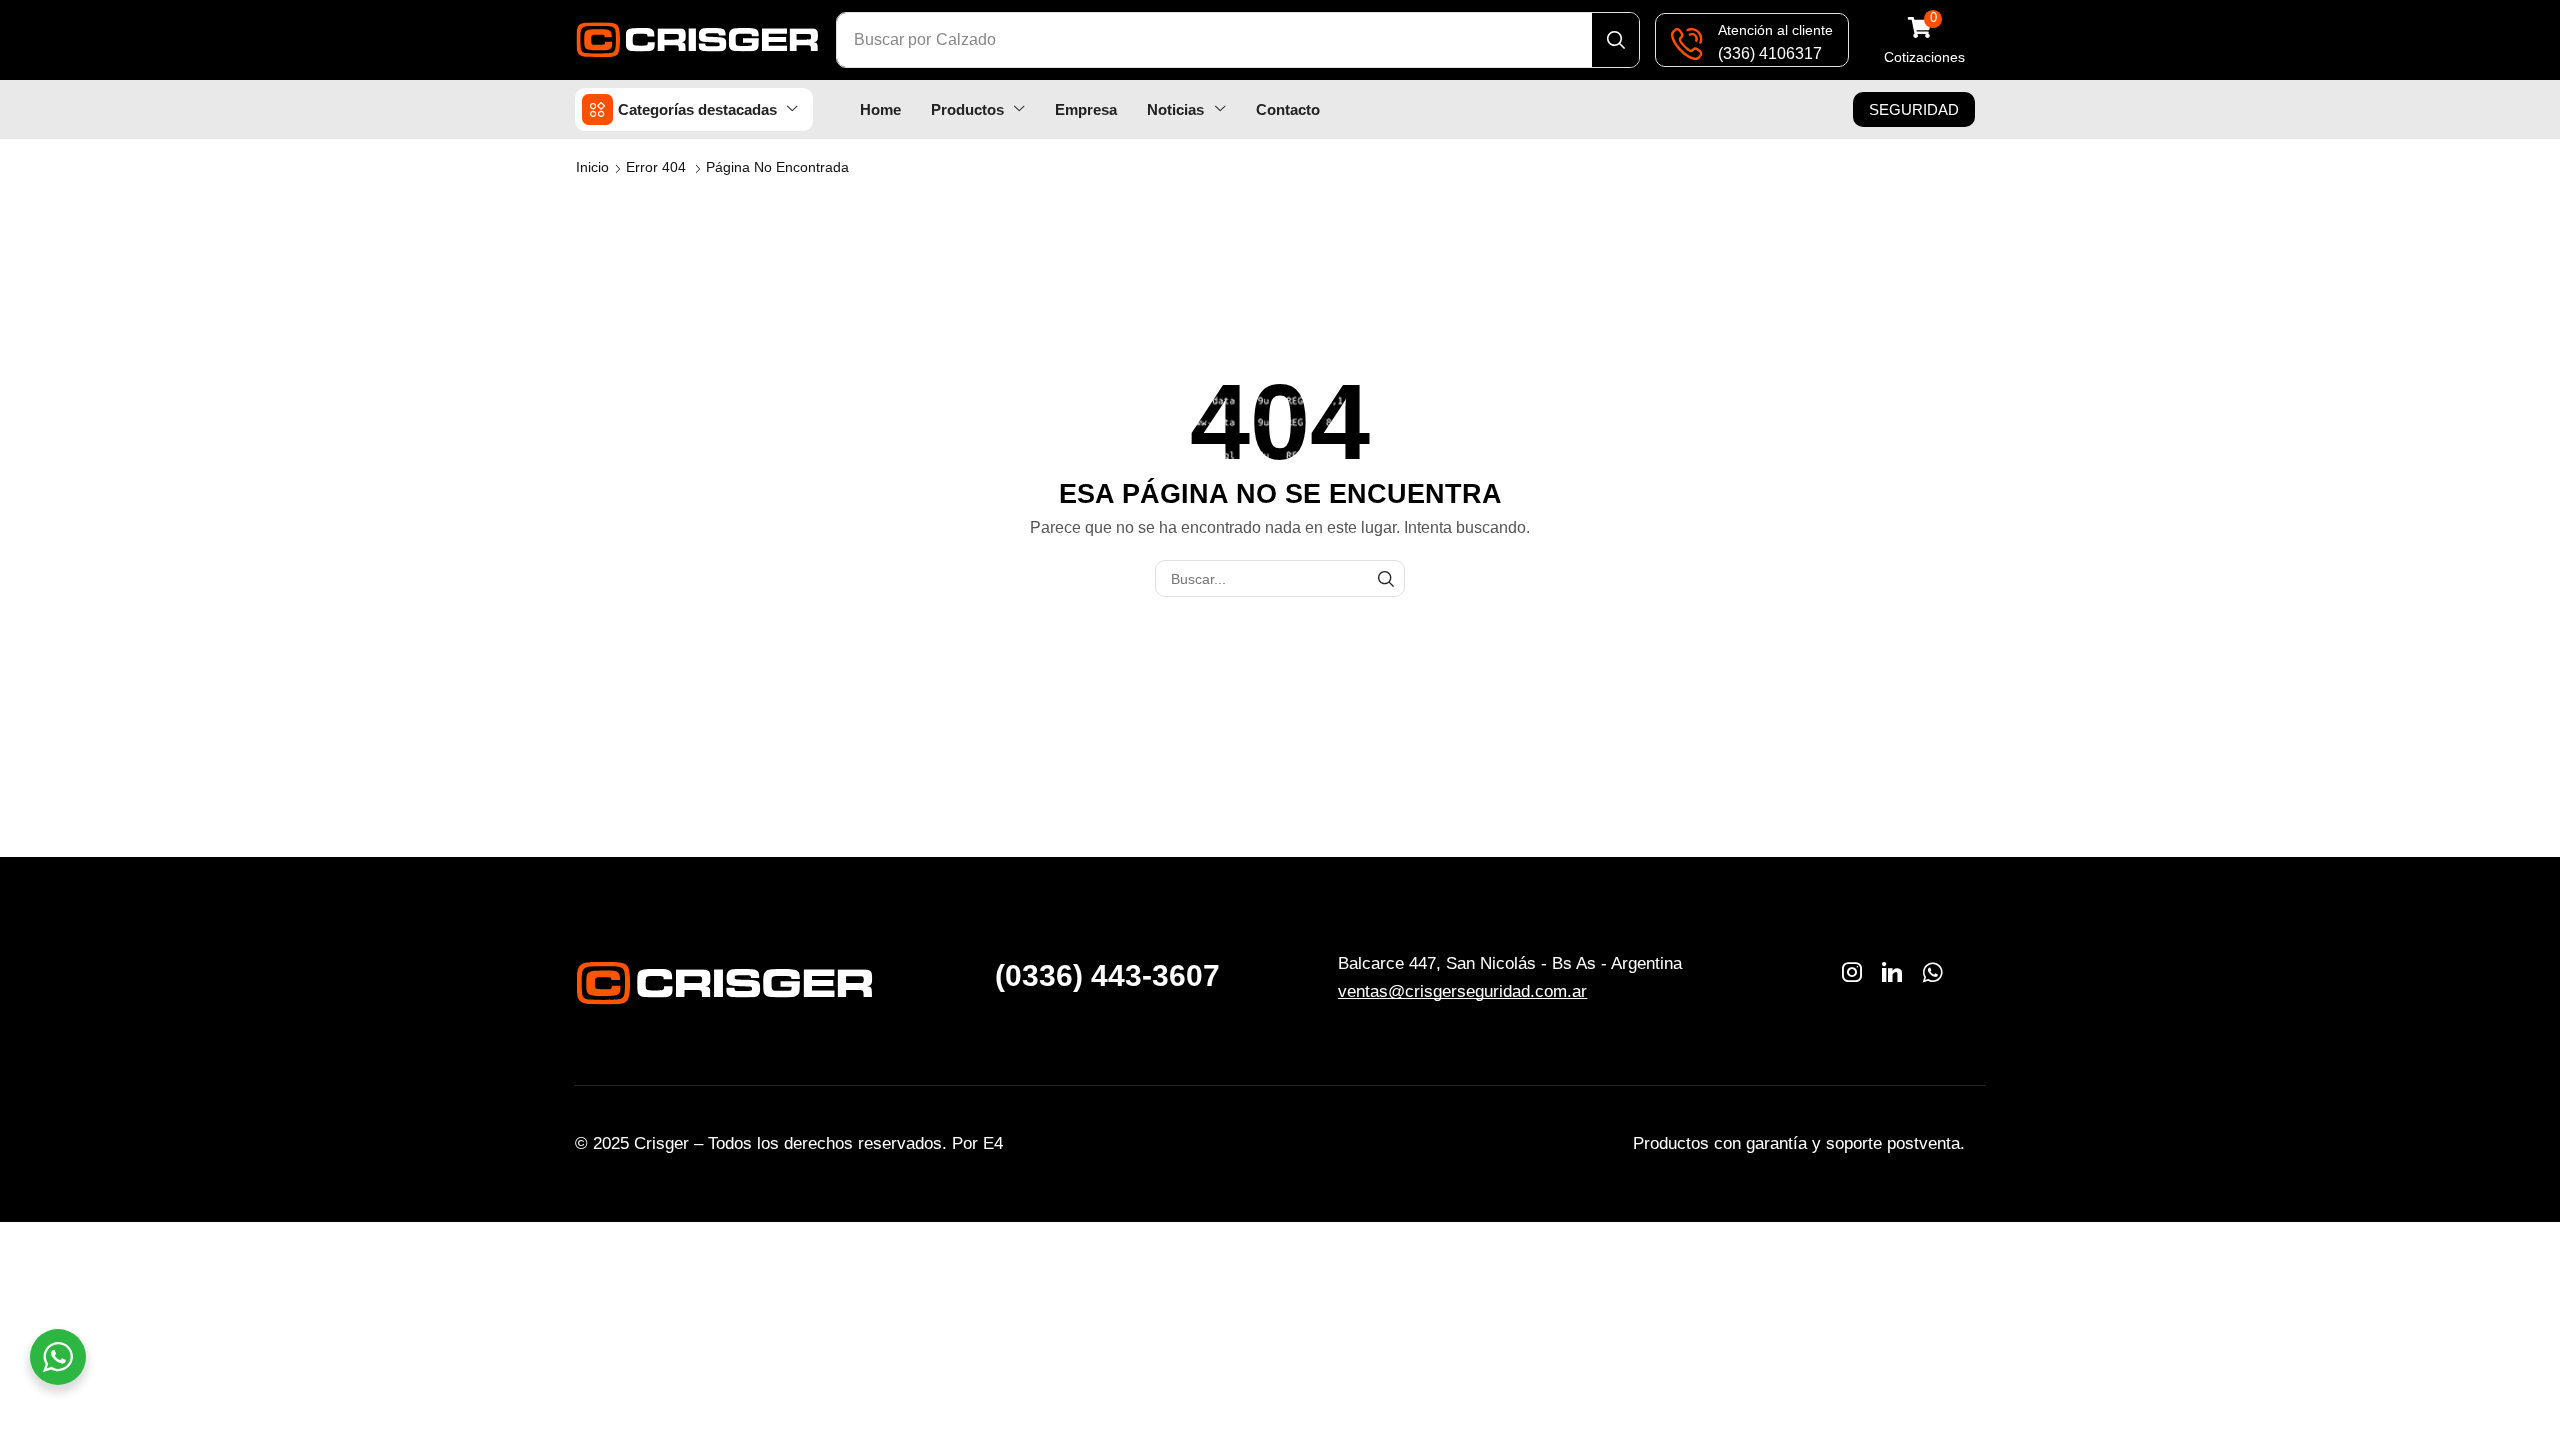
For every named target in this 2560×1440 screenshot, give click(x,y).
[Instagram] (1852, 972)
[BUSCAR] (1386, 578)
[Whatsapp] (1932, 972)
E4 (993, 1143)
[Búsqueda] (1615, 40)
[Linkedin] (1892, 972)
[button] (1924, 40)
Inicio (592, 167)
